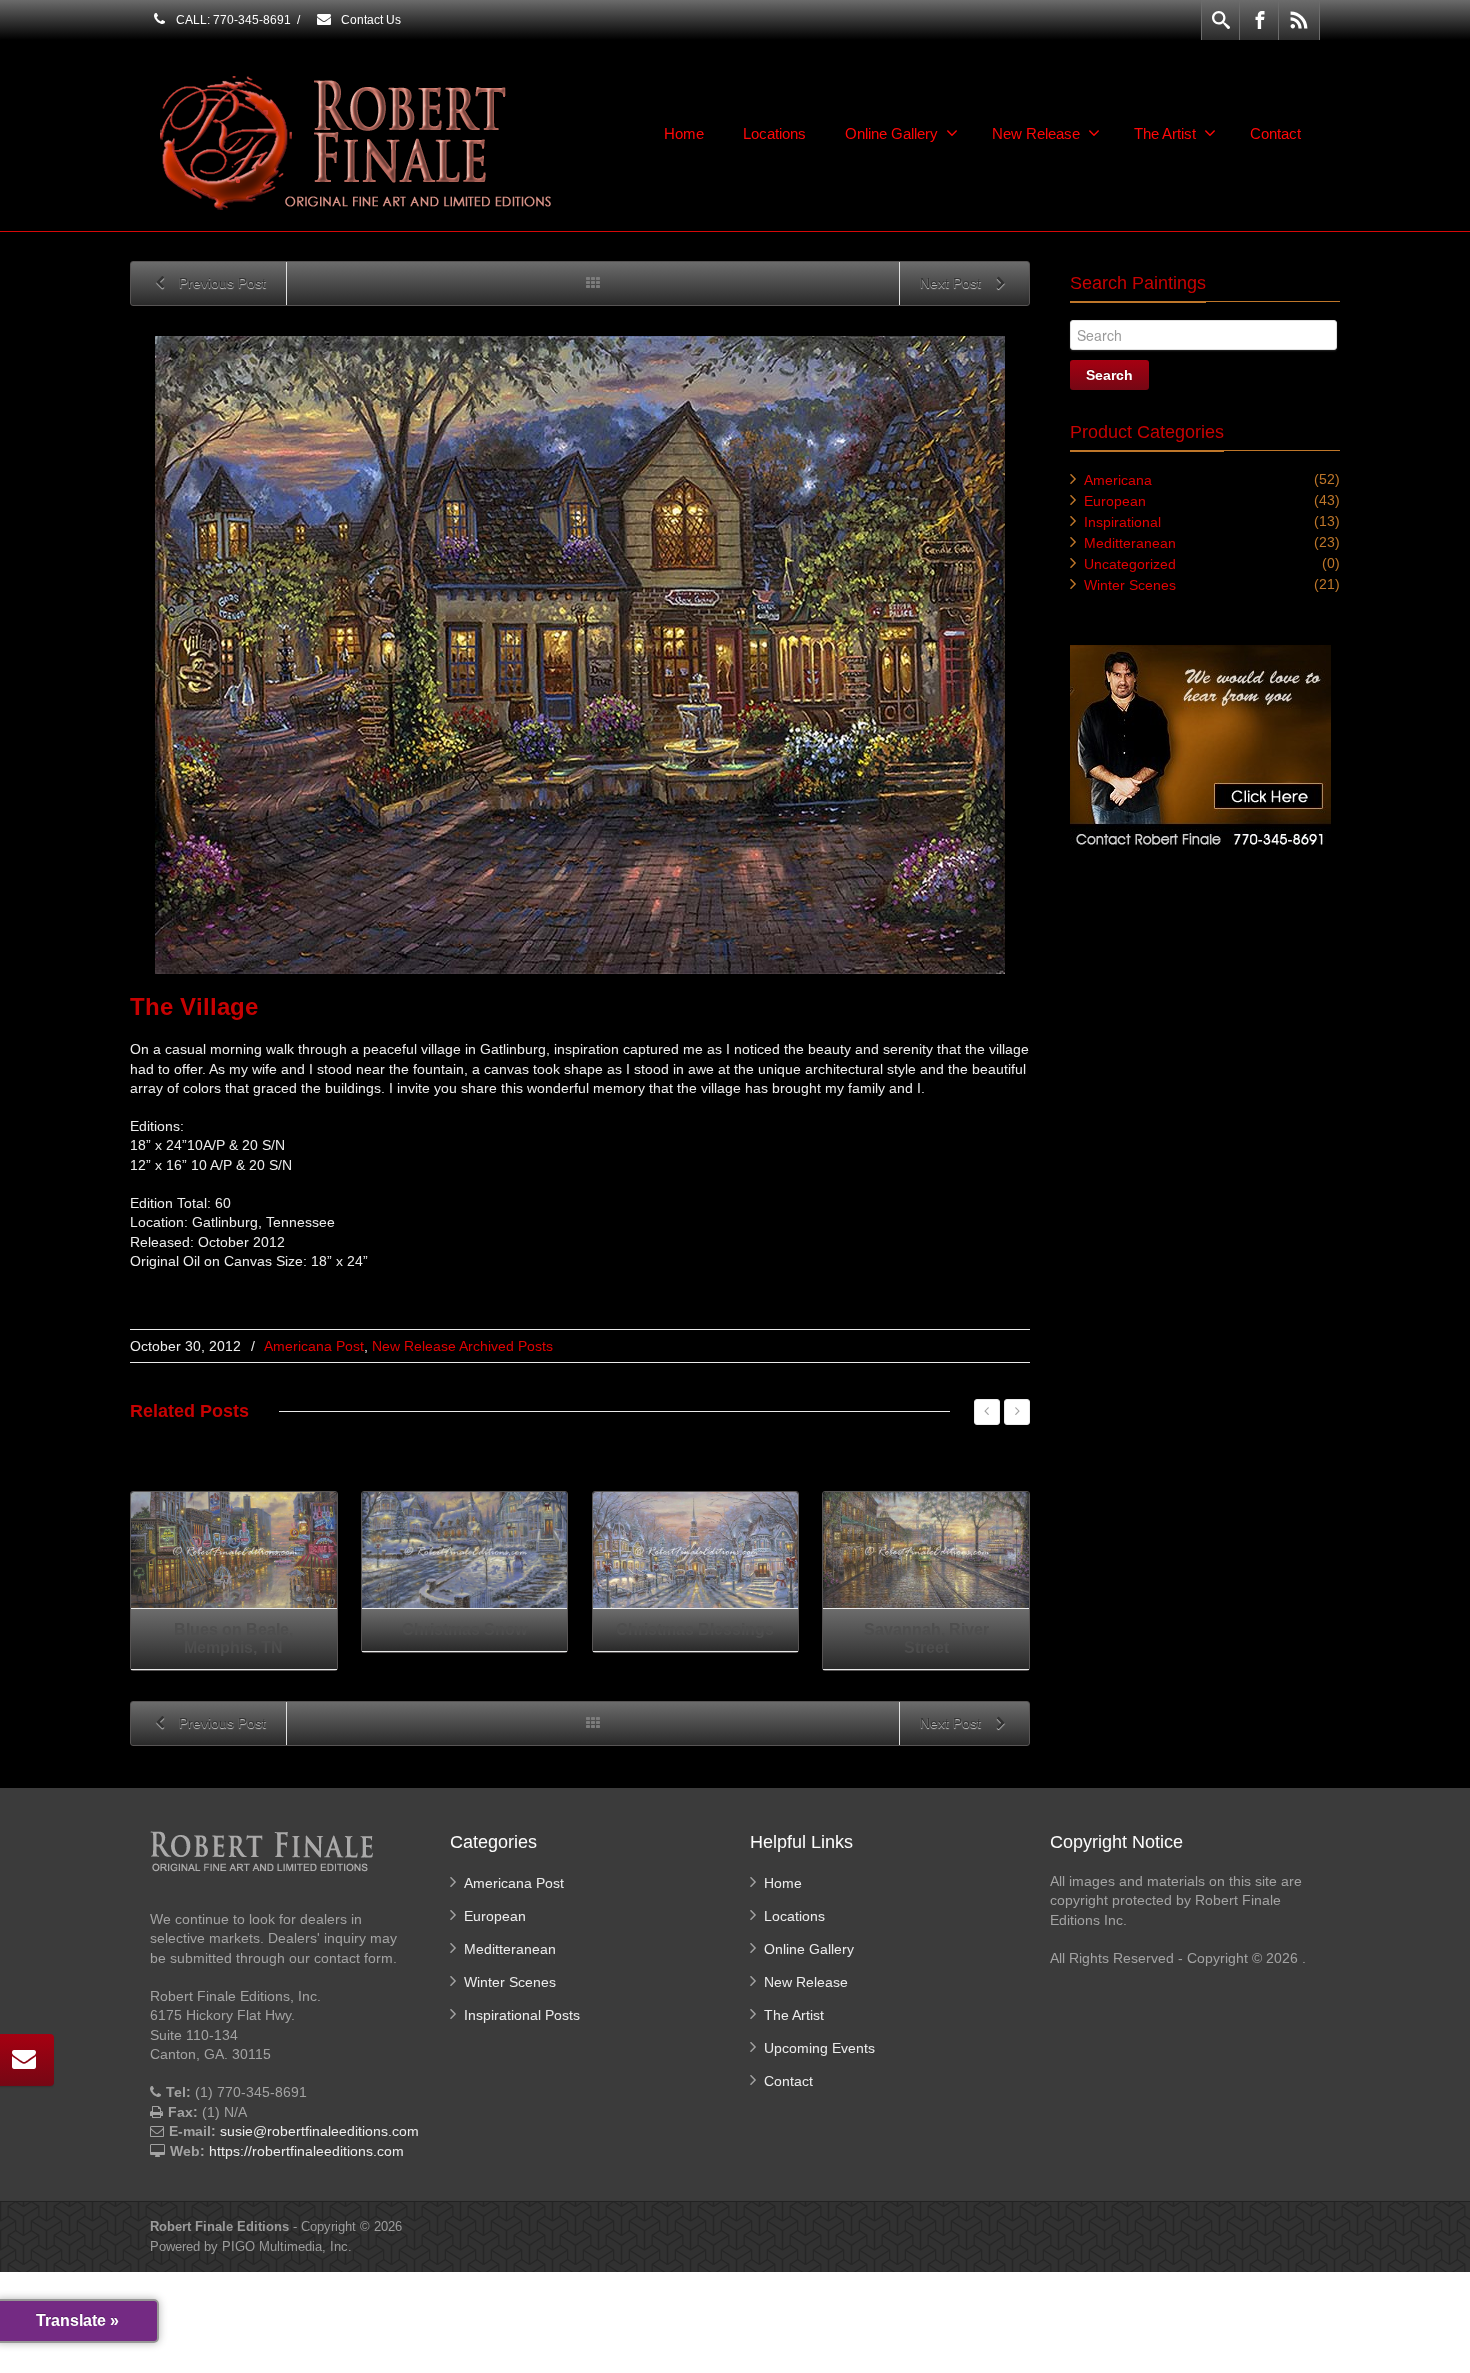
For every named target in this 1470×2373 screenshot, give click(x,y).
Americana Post (314, 1346)
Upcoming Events (819, 2048)
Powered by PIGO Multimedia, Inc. (251, 2246)
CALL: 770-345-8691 (232, 20)
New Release (1036, 133)
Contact (1275, 133)
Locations (774, 133)
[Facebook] (1260, 20)
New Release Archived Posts (462, 1346)
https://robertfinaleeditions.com (306, 2151)
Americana (1118, 480)
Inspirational (1122, 522)
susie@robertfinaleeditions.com (319, 2131)
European (1115, 501)
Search (1109, 375)
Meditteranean (1130, 543)
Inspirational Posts (522, 2015)
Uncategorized (1130, 564)
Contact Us (369, 20)
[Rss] (1299, 20)
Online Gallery (891, 133)
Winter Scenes (1130, 585)
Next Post (952, 283)
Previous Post (220, 283)
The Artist (1165, 133)
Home (684, 133)
